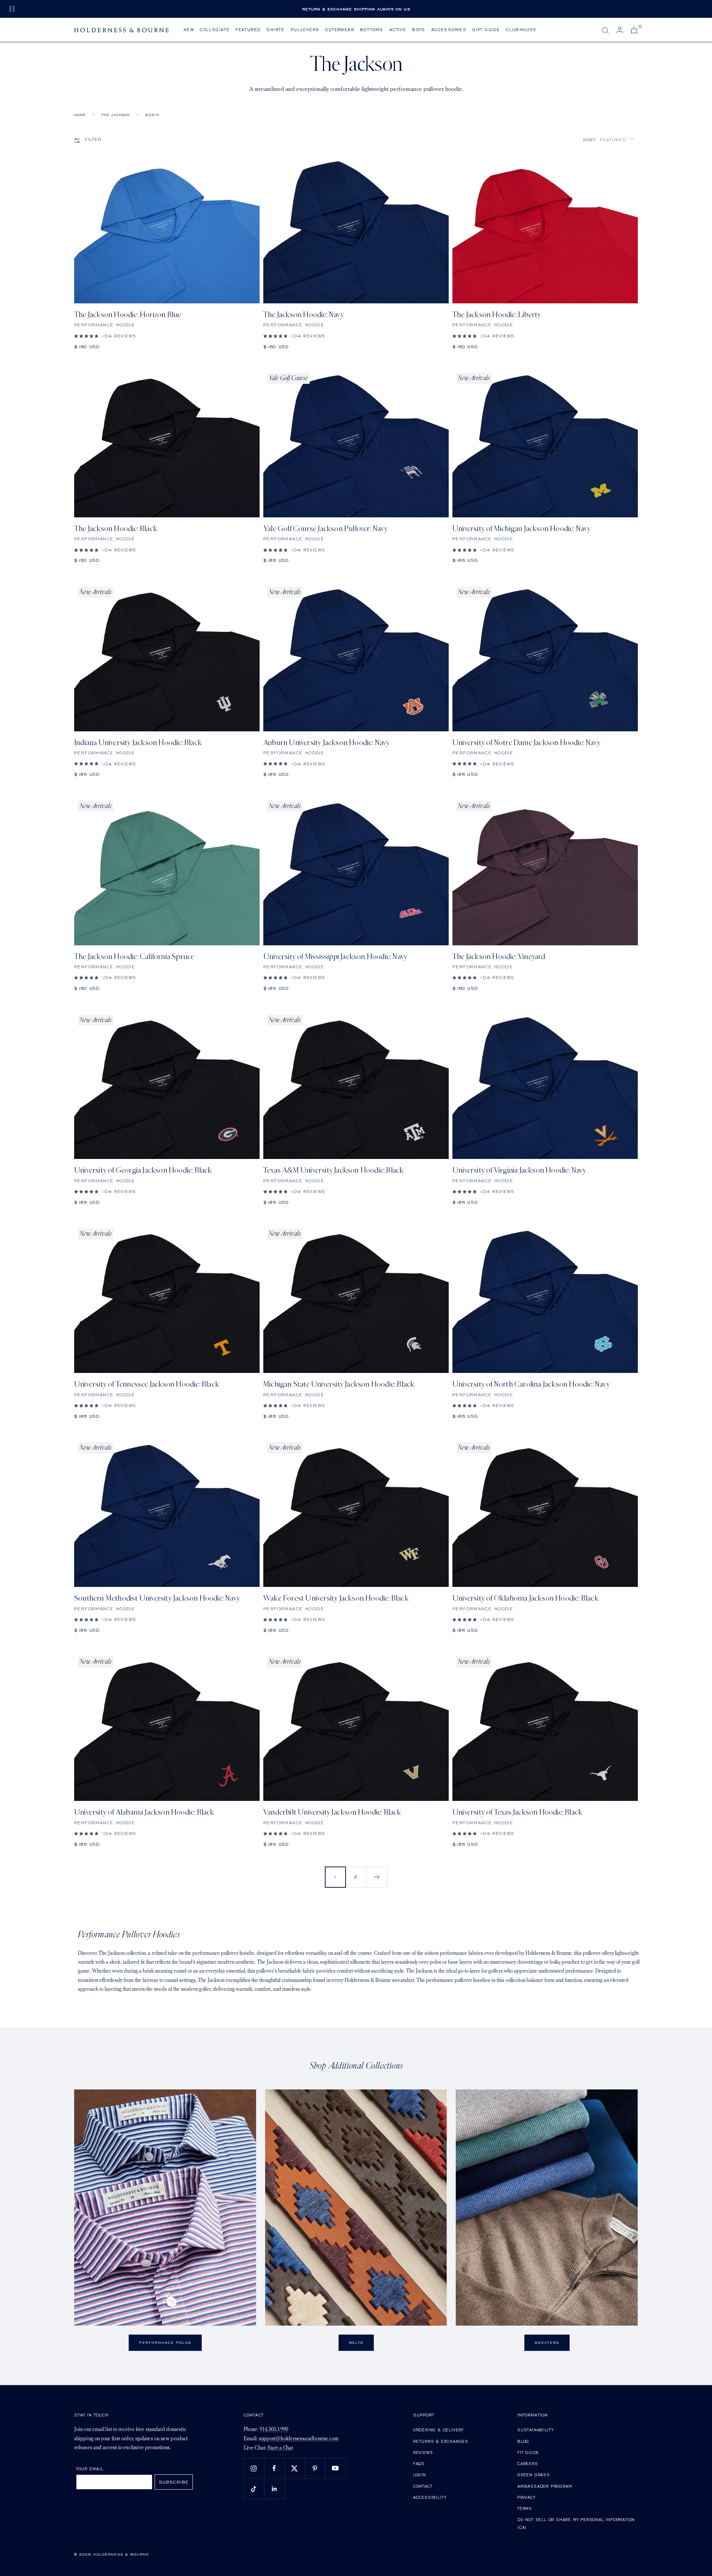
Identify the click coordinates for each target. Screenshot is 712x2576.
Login (420, 2475)
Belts (356, 2343)
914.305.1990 (274, 2430)
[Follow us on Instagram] (254, 2468)
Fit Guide (528, 2452)
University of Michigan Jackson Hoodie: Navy (522, 529)
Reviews (423, 2452)
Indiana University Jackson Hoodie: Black (138, 743)
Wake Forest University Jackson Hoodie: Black (336, 1598)
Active (398, 29)
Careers (528, 2463)
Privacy (526, 2497)
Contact (423, 2486)
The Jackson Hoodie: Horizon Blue (128, 315)
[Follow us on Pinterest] (315, 2468)
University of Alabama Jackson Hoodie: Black (144, 1812)
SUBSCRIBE (174, 2482)
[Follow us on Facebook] (274, 2468)
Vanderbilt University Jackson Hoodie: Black (332, 1812)
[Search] (606, 30)
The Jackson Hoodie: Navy (304, 315)
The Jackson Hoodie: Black (116, 529)
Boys (419, 29)
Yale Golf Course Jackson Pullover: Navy (325, 529)
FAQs (419, 2463)
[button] (608, 140)
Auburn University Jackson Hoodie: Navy (327, 743)
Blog (523, 2441)
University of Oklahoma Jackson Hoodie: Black (525, 1598)
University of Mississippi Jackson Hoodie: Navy (335, 957)
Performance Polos (165, 2343)
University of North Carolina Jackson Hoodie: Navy (531, 1384)
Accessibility (430, 2497)
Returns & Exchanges (441, 2441)
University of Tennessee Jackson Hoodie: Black (147, 1384)
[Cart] (634, 30)
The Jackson (116, 115)
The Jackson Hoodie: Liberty (497, 315)
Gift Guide (486, 29)
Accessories (449, 29)
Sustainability (535, 2430)
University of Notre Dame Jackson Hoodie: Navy (526, 743)
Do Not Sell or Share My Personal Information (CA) (576, 2524)
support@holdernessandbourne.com (299, 2439)
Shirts (275, 29)
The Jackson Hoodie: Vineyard (499, 957)
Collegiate (215, 29)
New (189, 29)
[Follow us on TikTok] (254, 2489)
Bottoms (372, 29)
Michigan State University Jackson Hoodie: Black (339, 1384)
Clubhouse (521, 29)
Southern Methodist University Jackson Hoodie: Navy (157, 1598)
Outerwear (340, 29)
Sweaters (547, 2343)
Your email (90, 2469)
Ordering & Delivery (438, 2430)
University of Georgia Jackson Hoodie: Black (143, 1170)
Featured (248, 29)
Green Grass (534, 2475)
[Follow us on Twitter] (295, 2468)
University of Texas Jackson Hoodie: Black (517, 1812)
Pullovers (305, 29)
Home (80, 115)
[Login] (620, 30)
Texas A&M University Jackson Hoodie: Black (333, 1170)
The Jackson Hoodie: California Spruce (134, 957)
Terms (525, 2508)
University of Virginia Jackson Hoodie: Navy (519, 1170)
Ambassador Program (545, 2486)
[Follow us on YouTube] (335, 2468)
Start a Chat (280, 2448)
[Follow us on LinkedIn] (274, 2489)
